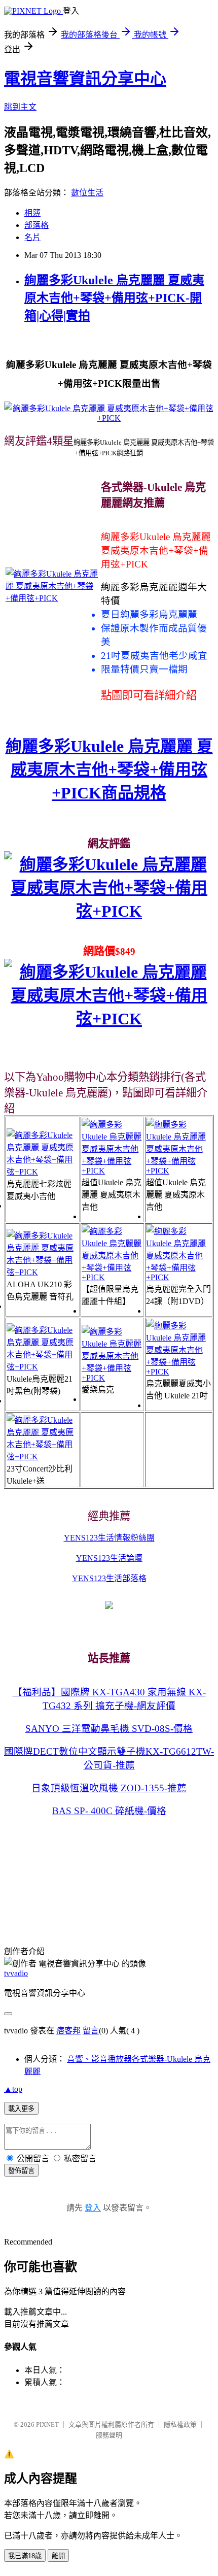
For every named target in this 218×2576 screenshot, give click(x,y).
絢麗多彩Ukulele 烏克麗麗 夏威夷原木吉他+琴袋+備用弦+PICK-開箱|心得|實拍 (114, 298)
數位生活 (87, 193)
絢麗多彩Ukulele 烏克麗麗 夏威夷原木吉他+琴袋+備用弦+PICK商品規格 (109, 770)
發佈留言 (21, 2171)
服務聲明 (109, 2435)
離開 (58, 2556)
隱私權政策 (180, 2424)
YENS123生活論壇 (109, 1558)
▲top (13, 2089)
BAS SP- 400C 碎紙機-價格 (109, 1811)
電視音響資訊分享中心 (85, 79)
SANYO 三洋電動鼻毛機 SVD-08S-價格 (109, 1729)
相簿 (32, 213)
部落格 (37, 225)
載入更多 (21, 2109)
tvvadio (16, 1973)
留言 (91, 2031)
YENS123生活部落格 (109, 1578)
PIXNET (47, 2424)
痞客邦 (68, 2031)
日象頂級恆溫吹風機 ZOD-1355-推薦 (109, 1788)
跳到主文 (20, 107)
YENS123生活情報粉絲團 (109, 1538)
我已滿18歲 (25, 2556)
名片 (32, 237)
